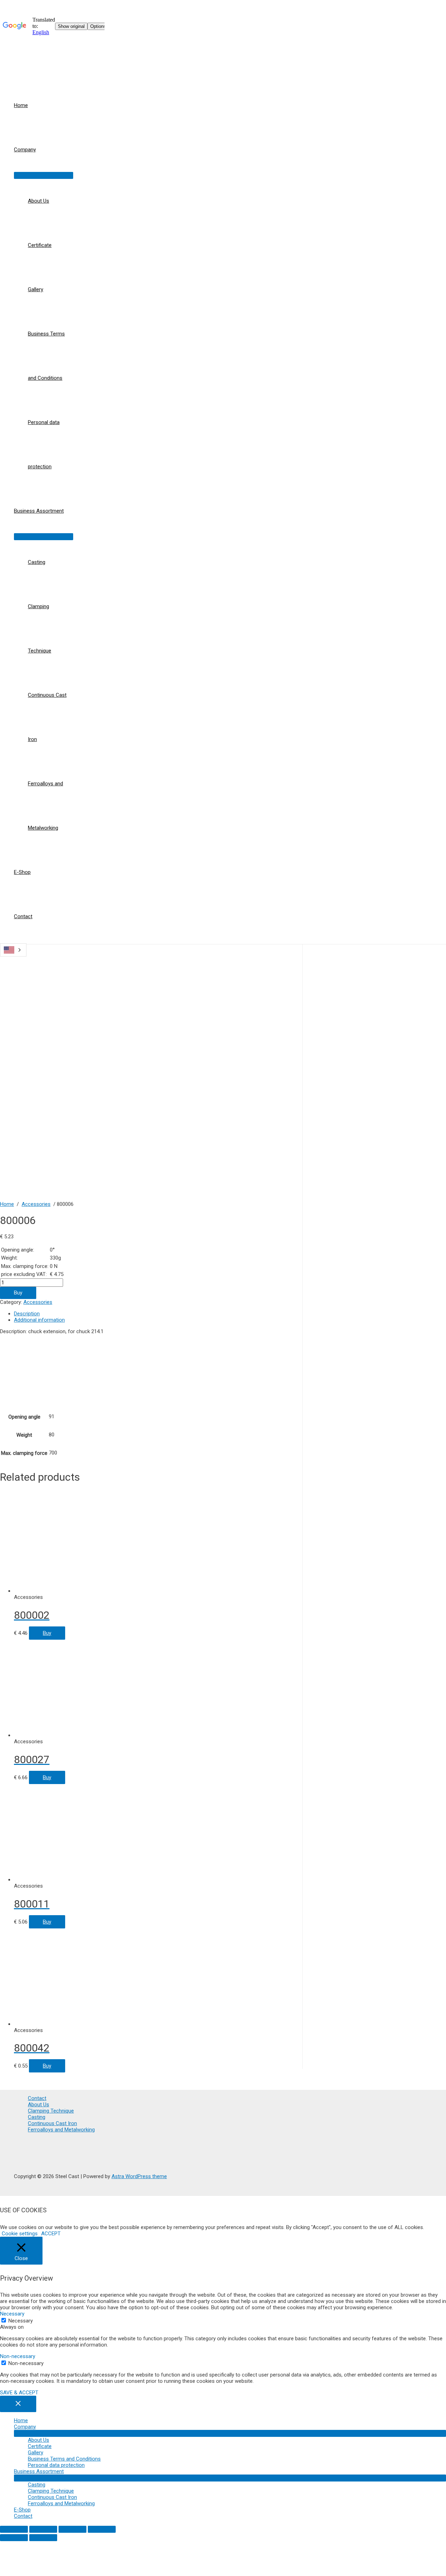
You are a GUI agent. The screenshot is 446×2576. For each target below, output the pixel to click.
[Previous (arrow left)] (14, 2538)
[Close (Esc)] (14, 2529)
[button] (20, 2234)
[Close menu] (18, 2404)
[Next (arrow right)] (43, 2538)
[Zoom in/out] (102, 2529)
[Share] (43, 2529)
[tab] (158, 1314)
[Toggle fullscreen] (72, 2529)
